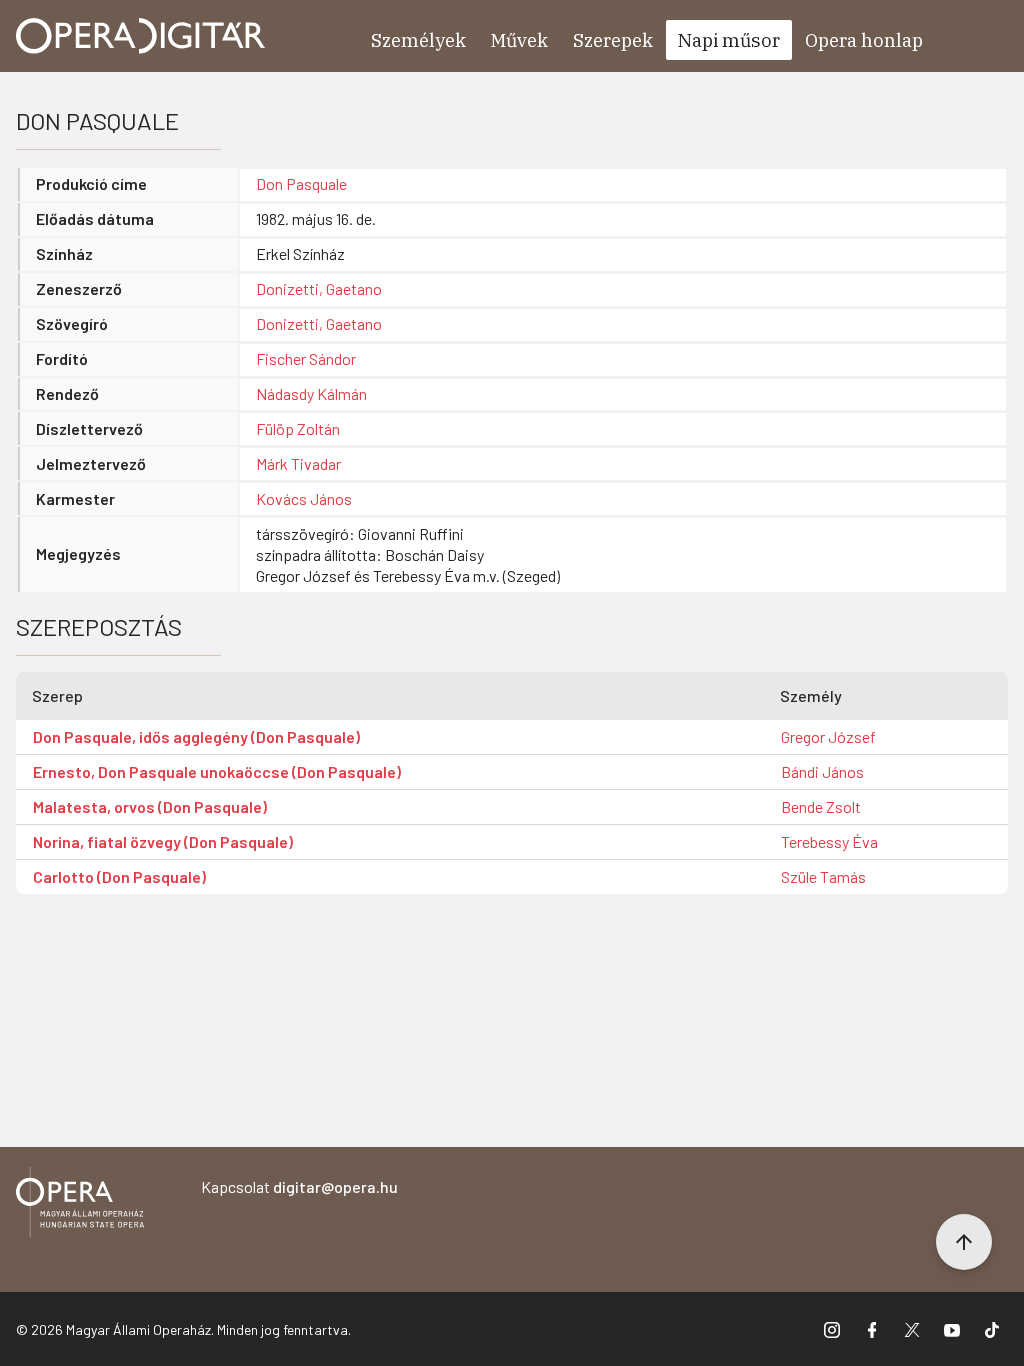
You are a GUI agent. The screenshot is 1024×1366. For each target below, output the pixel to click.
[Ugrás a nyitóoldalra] (141, 36)
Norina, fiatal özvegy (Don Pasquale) (163, 841)
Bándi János (822, 771)
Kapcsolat (299, 1186)
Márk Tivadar (298, 463)
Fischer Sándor (306, 358)
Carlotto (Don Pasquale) (119, 876)
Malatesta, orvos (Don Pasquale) (150, 806)
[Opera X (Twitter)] (912, 1329)
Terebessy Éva (829, 841)
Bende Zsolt (821, 806)
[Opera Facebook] (872, 1329)
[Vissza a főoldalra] (80, 1205)
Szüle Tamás (823, 876)
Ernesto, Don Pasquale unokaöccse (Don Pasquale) (217, 771)
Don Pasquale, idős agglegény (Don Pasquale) (196, 736)
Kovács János (304, 498)
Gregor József (828, 736)
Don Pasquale (301, 183)
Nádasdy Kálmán (311, 393)
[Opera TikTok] (992, 1329)
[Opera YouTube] (952, 1329)
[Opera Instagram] (832, 1329)
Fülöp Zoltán (298, 428)
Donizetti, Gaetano (319, 288)
